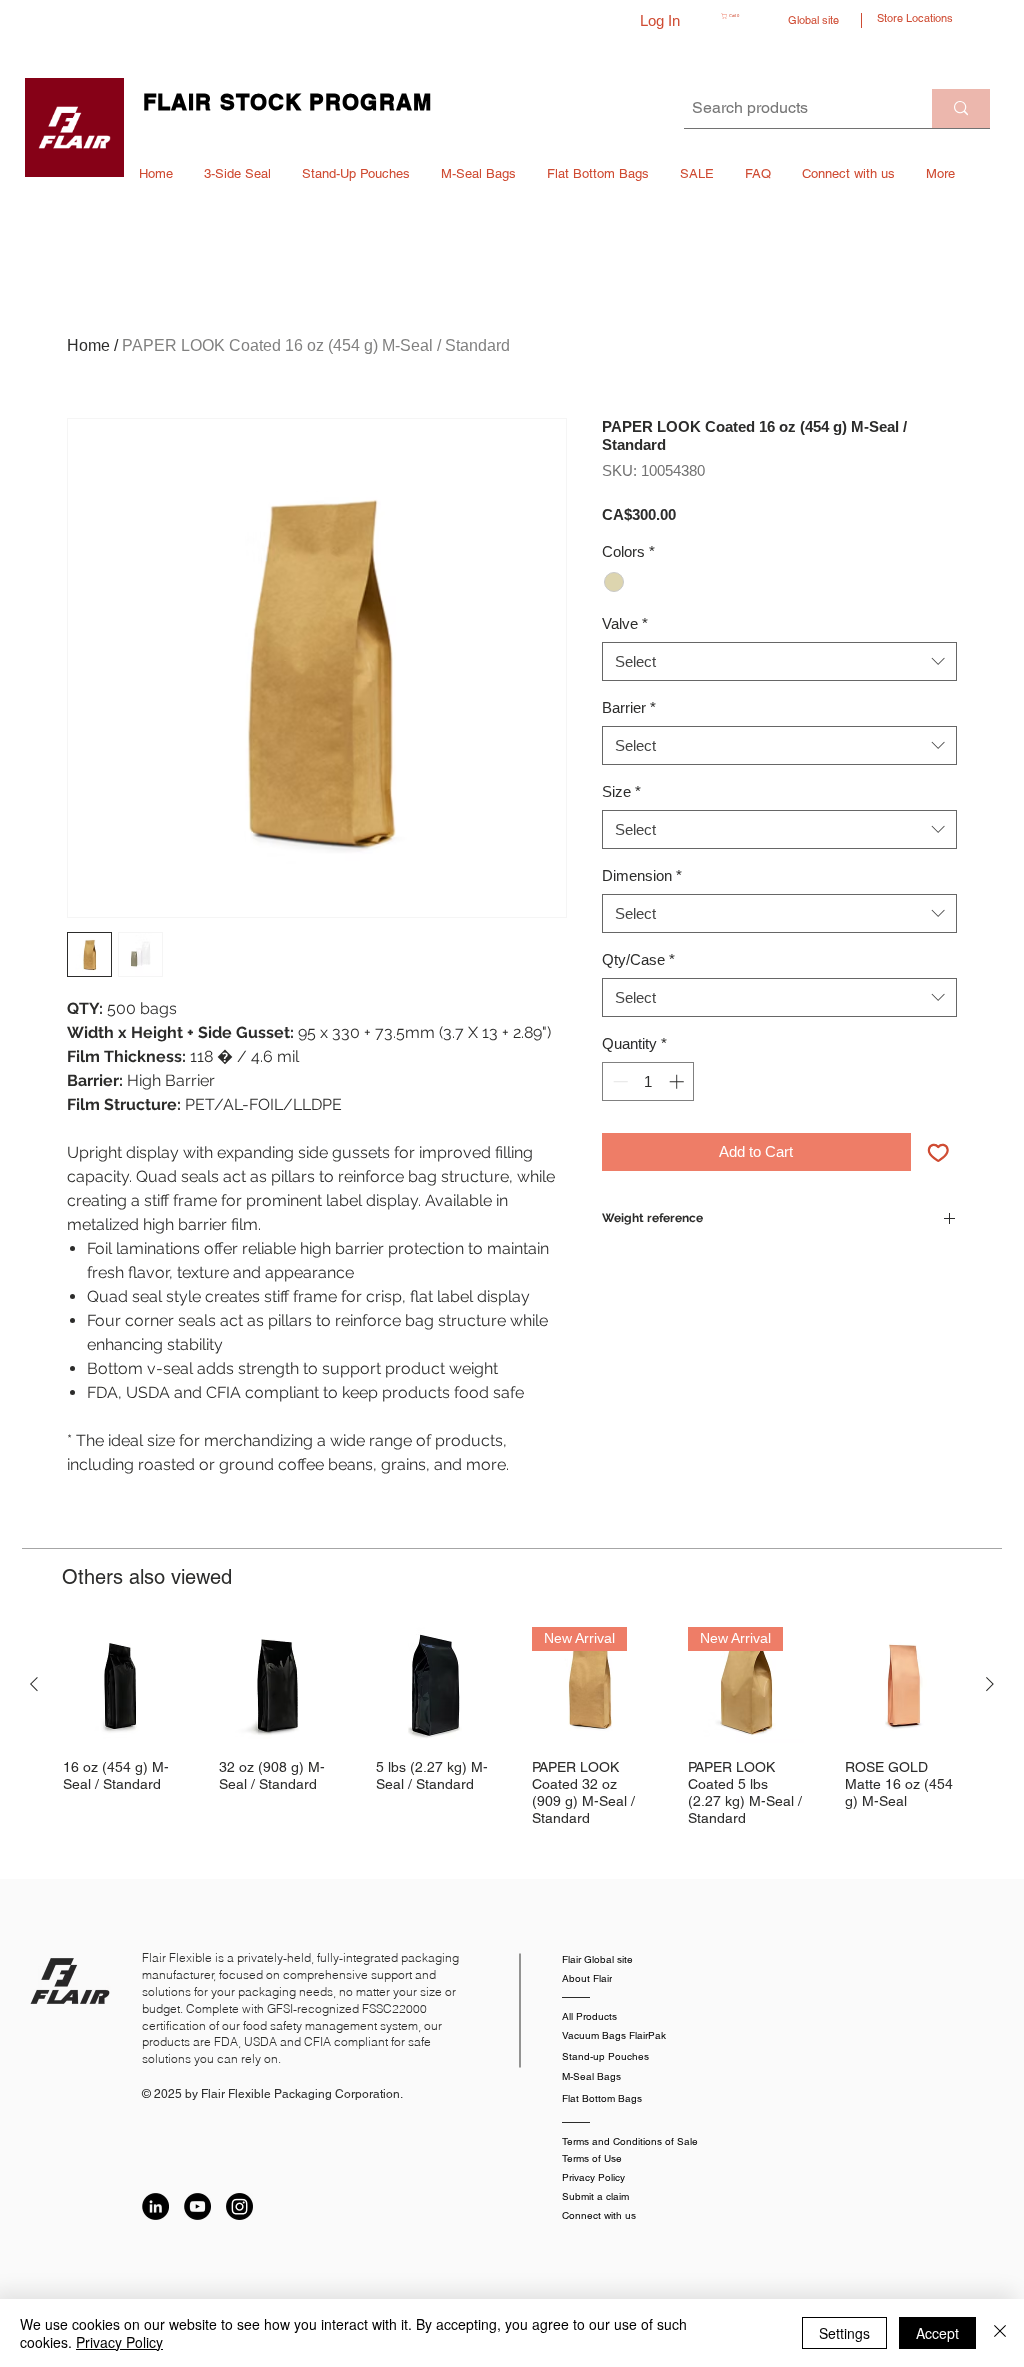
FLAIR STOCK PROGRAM (287, 102)
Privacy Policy (119, 2342)
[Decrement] (618, 1081)
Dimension (642, 875)
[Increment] (678, 1081)
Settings (844, 2333)
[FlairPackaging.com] (74, 127)
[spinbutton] (648, 1081)
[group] (512, 1727)
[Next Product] (990, 1684)
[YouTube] (197, 2206)
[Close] (1000, 2333)
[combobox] (779, 661)
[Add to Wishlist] (938, 1152)
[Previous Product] (34, 1684)
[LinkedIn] (155, 2206)
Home (88, 345)
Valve (625, 623)
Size (621, 791)
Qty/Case (638, 959)
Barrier (629, 707)
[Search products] (961, 108)
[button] (745, 16)
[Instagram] (239, 2206)
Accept (937, 2333)
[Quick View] (121, 1685)
